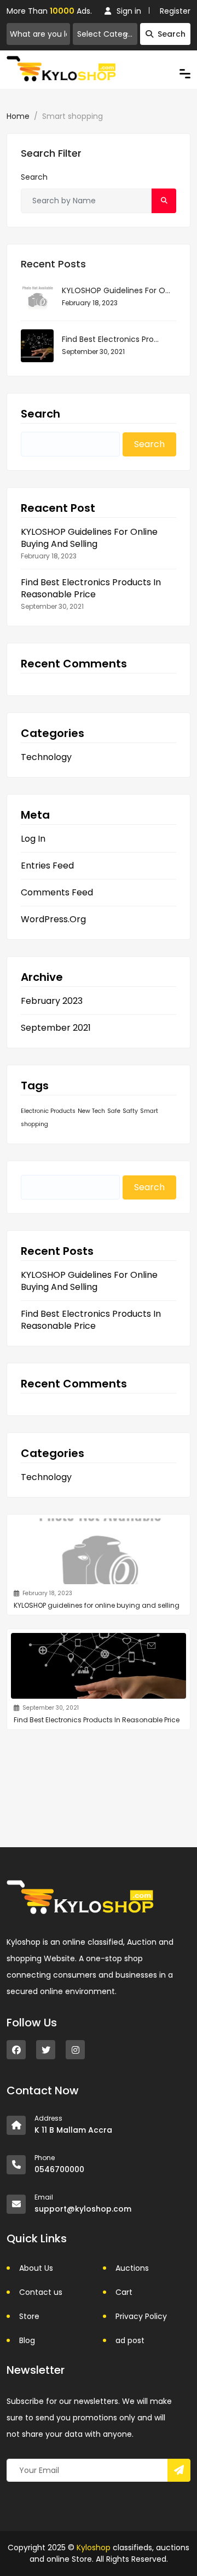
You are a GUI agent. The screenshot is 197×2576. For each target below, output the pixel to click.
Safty (130, 1111)
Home (18, 116)
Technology (46, 757)
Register (175, 11)
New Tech (91, 1111)
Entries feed (47, 866)
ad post (130, 2340)
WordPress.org (53, 919)
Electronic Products (48, 1111)
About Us (36, 2268)
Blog (27, 2340)
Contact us (41, 2292)
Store (29, 2316)
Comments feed (57, 893)
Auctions (132, 2268)
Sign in (129, 11)
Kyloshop (94, 2548)
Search (172, 34)
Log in (33, 839)
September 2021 (56, 1028)
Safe (114, 1111)
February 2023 (52, 1001)
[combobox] (105, 34)
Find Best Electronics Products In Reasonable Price (91, 589)
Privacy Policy (141, 2316)
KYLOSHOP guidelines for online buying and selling (89, 538)
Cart (124, 2292)
